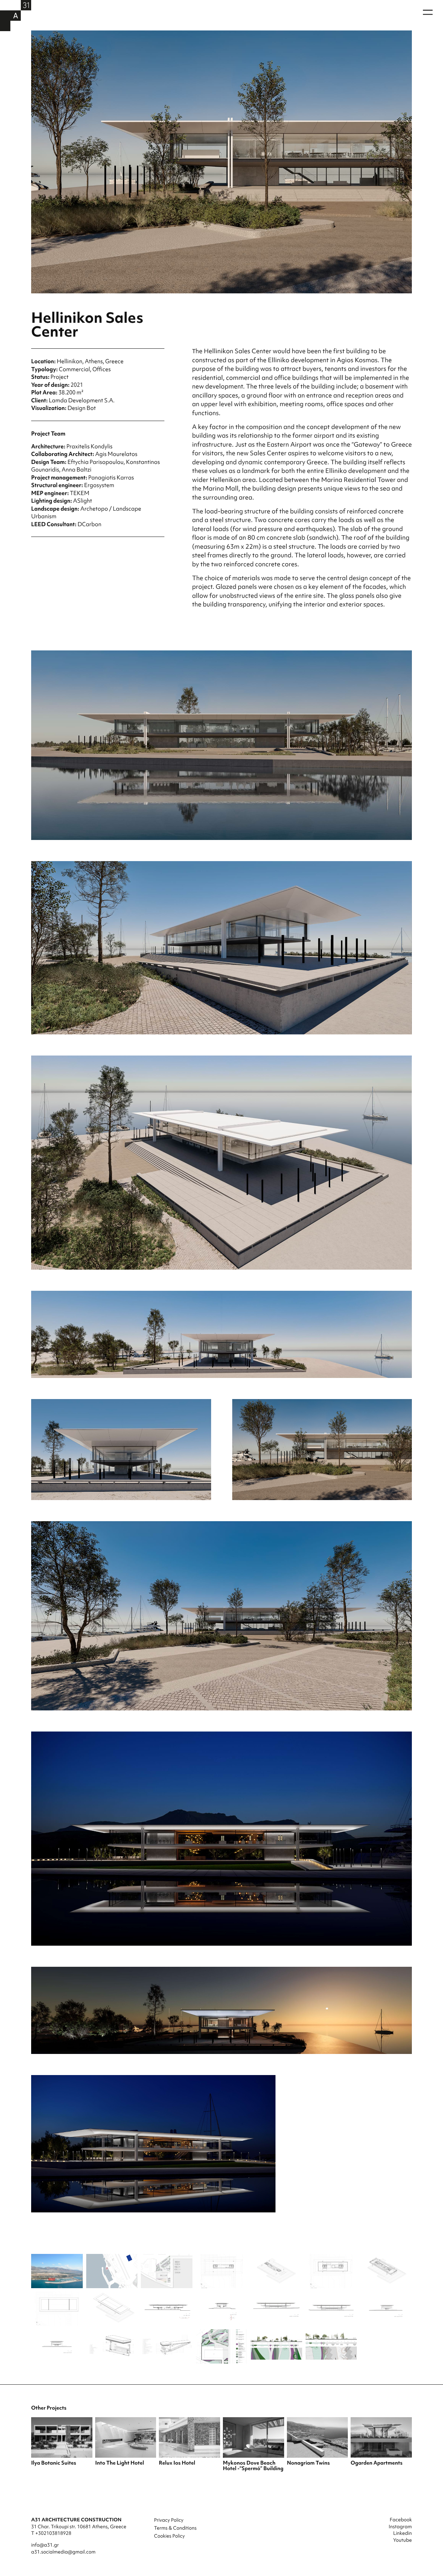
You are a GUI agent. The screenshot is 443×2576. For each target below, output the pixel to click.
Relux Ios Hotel (177, 2463)
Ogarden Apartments (377, 2463)
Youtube (403, 2540)
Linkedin (403, 2533)
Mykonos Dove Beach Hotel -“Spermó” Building (253, 2466)
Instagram (400, 2527)
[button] (428, 12)
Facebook (401, 2520)
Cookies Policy (169, 2536)
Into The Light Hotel (120, 2463)
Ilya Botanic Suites (54, 2463)
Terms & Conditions (175, 2528)
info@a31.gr (45, 2545)
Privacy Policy (169, 2520)
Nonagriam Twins (308, 2463)
